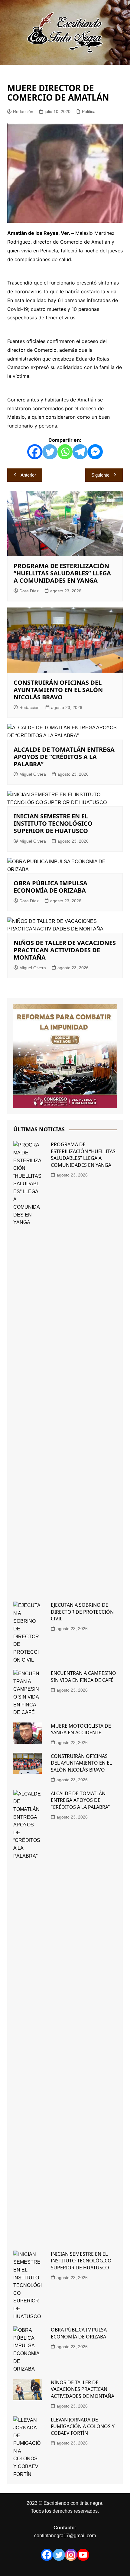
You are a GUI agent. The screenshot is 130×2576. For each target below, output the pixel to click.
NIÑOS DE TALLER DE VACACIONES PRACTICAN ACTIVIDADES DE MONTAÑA (65, 950)
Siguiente (100, 475)
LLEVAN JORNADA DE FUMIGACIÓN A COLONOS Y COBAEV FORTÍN (83, 2426)
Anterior (28, 475)
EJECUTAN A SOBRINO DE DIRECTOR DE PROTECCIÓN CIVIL (82, 1612)
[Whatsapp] (65, 452)
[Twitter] (50, 452)
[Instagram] (71, 2555)
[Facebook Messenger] (95, 452)
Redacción (23, 111)
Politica (89, 111)
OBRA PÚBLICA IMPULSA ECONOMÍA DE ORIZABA (50, 887)
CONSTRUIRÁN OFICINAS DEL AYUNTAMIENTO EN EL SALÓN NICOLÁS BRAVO (58, 690)
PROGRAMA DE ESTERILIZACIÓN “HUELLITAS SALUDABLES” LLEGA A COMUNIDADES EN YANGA (62, 573)
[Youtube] (83, 2555)
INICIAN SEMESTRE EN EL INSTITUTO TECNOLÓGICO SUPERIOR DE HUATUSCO (53, 823)
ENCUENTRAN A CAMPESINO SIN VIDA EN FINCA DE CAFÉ (83, 1676)
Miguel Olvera (33, 774)
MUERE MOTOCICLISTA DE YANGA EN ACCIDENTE (81, 1729)
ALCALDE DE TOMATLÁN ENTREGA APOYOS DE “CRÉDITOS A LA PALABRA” (64, 757)
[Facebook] (35, 452)
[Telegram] (80, 452)
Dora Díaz (29, 591)
